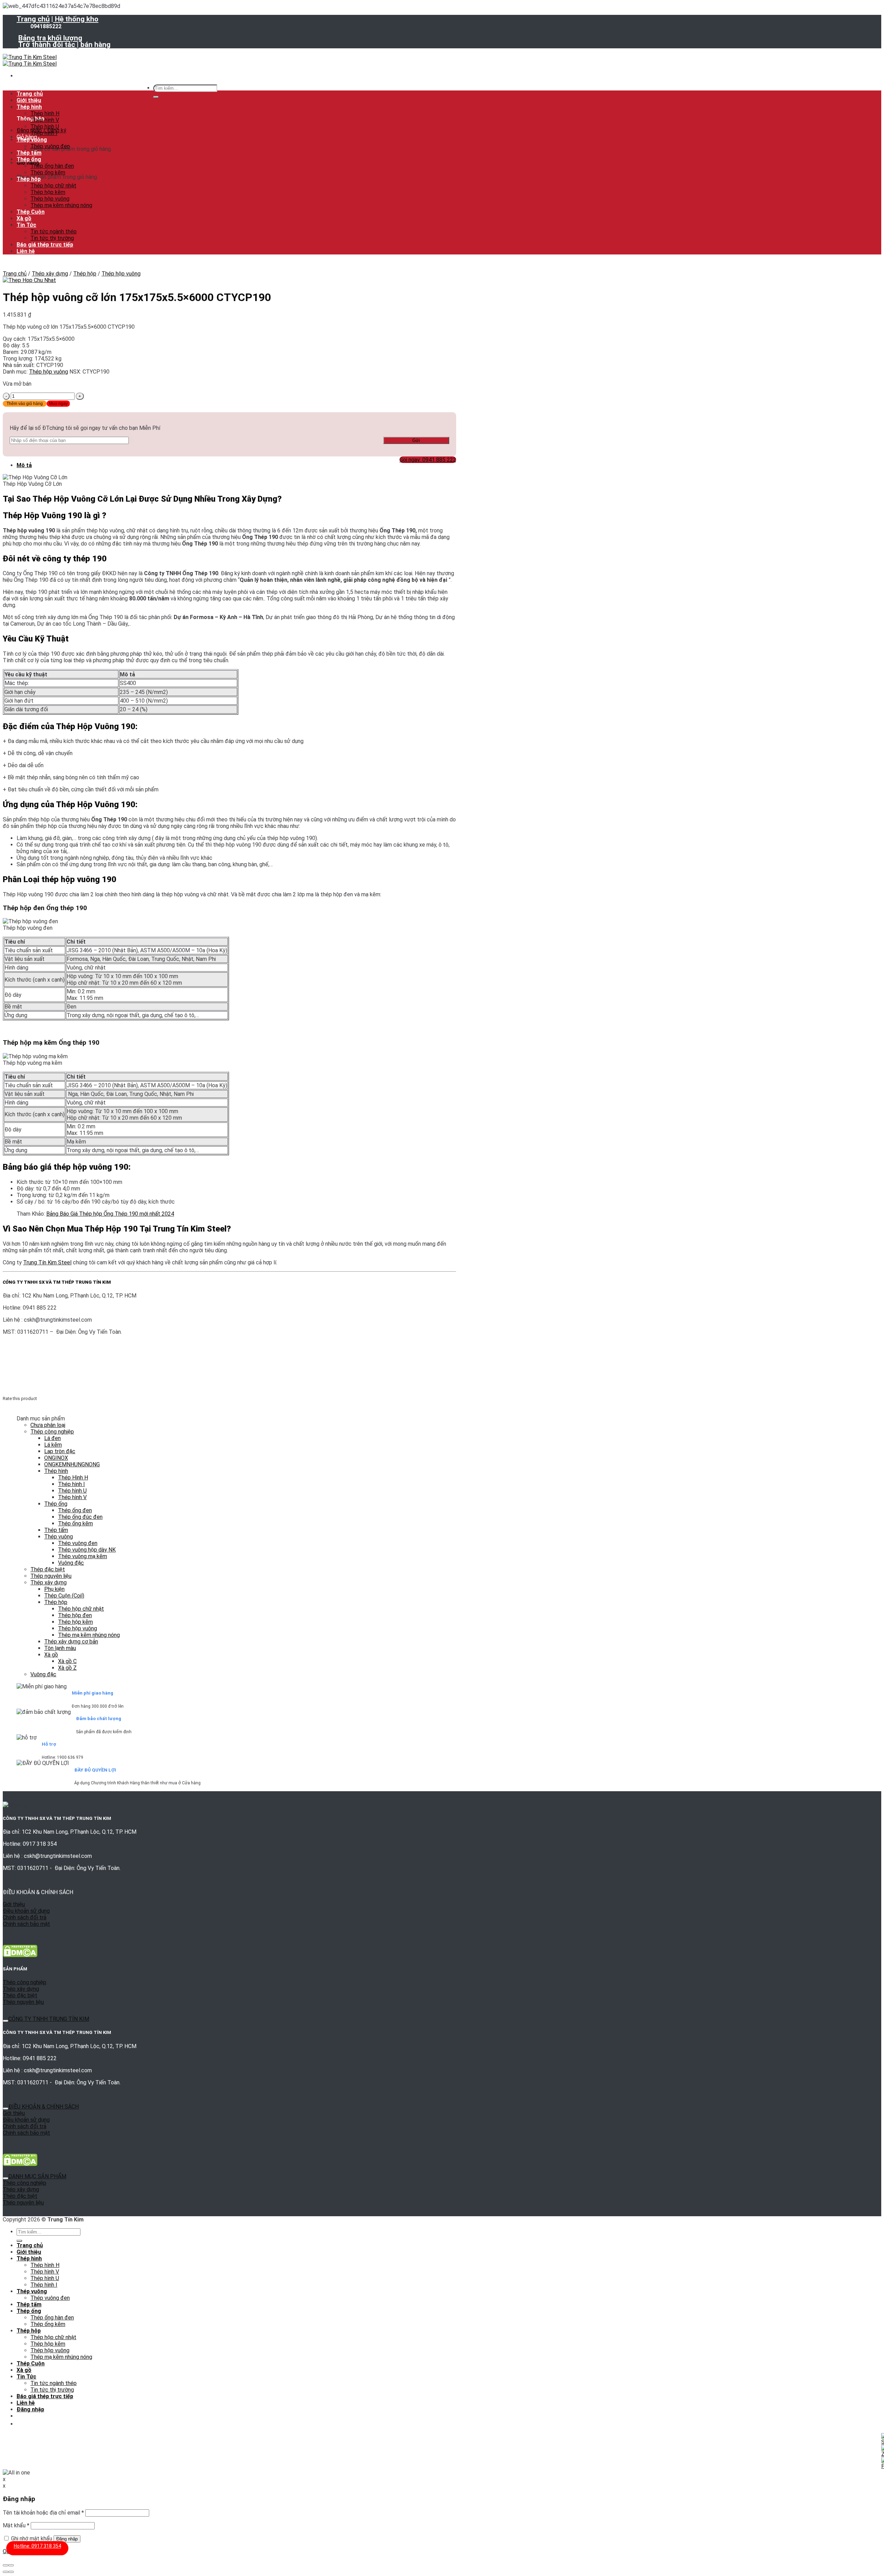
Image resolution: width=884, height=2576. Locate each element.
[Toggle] (6, 2021)
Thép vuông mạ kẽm (83, 1556)
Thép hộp (29, 179)
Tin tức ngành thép (54, 231)
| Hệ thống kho (75, 19)
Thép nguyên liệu (51, 1576)
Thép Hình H (73, 1478)
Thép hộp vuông (50, 199)
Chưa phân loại (48, 1425)
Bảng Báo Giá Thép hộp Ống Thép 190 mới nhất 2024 (110, 1214)
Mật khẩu (16, 2525)
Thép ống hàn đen (52, 166)
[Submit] (156, 97)
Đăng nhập (67, 2539)
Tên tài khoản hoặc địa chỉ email (43, 2513)
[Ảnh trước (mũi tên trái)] (6, 2572)
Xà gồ (24, 218)
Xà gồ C (67, 1661)
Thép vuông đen (50, 146)
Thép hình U (45, 127)
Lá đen (52, 1438)
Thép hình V (45, 120)
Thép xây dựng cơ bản (71, 1642)
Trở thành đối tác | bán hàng (64, 45)
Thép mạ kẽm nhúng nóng (61, 205)
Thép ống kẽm (48, 172)
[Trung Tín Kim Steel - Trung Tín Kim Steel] (30, 60)
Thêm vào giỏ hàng (25, 404)
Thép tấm (29, 153)
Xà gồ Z (67, 1668)
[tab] (236, 465)
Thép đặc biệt (48, 1569)
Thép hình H (45, 113)
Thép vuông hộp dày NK (87, 1550)
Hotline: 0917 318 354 (37, 2546)
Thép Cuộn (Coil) (64, 1596)
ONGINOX (56, 1458)
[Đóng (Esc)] (6, 2565)
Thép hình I (44, 133)
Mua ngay (58, 404)
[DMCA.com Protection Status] (20, 1955)
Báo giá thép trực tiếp (45, 245)
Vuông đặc (71, 1563)
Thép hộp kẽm (48, 192)
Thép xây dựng (50, 274)
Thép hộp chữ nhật (53, 186)
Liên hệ (26, 251)
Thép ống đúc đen (80, 1517)
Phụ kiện (54, 1589)
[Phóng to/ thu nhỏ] (11, 2565)
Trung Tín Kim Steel (47, 1262)
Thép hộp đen (75, 1615)
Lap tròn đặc (60, 1451)
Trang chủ (33, 19)
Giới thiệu (29, 100)
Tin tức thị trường (52, 238)
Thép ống (29, 159)
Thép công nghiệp (52, 1432)
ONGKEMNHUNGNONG (72, 1464)
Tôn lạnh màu (60, 1648)
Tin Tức (26, 225)
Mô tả (24, 465)
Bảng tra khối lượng (50, 38)
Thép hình (29, 107)
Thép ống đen (75, 1510)
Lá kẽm (53, 1445)
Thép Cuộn (31, 212)
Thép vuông (32, 140)
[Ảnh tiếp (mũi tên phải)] (11, 2572)
